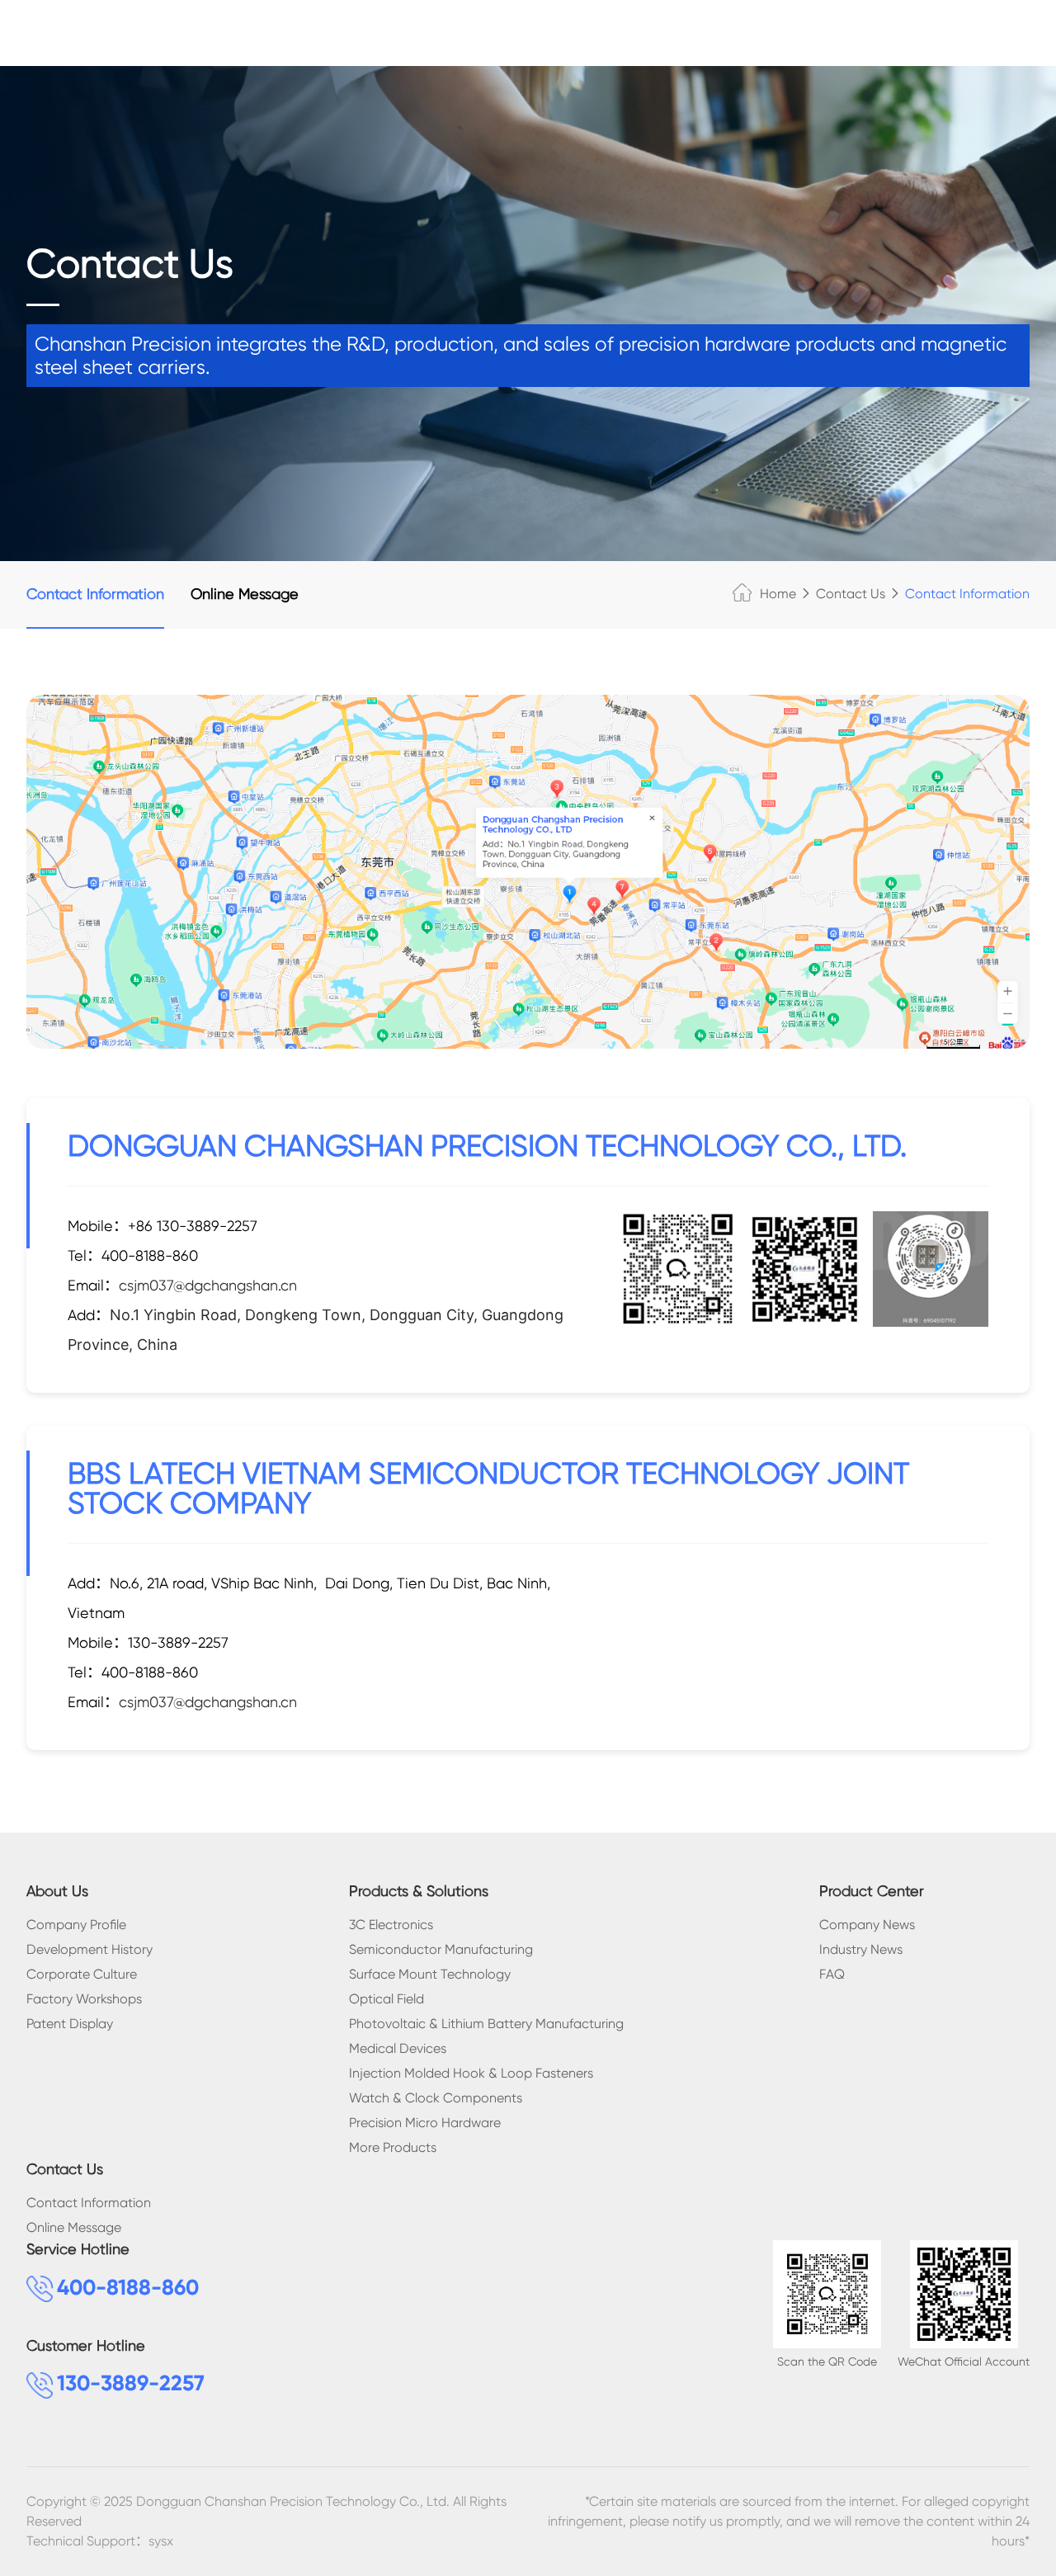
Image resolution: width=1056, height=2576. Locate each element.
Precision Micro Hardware (425, 2123)
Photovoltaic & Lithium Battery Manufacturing (486, 2024)
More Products (393, 2147)
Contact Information (95, 594)
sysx (161, 2541)
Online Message (245, 594)
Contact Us (851, 594)
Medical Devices (398, 2048)
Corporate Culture (82, 1974)
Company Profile (76, 1925)
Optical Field (387, 1999)
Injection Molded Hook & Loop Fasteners (471, 2073)
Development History (90, 1949)
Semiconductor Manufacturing (441, 1949)
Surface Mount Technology (430, 1974)
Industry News (861, 1949)
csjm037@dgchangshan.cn (208, 1285)
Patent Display (70, 2024)
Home (778, 594)
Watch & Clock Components (436, 2098)
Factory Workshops (84, 1999)
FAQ (832, 1974)
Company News (867, 1925)
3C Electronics (391, 1925)
